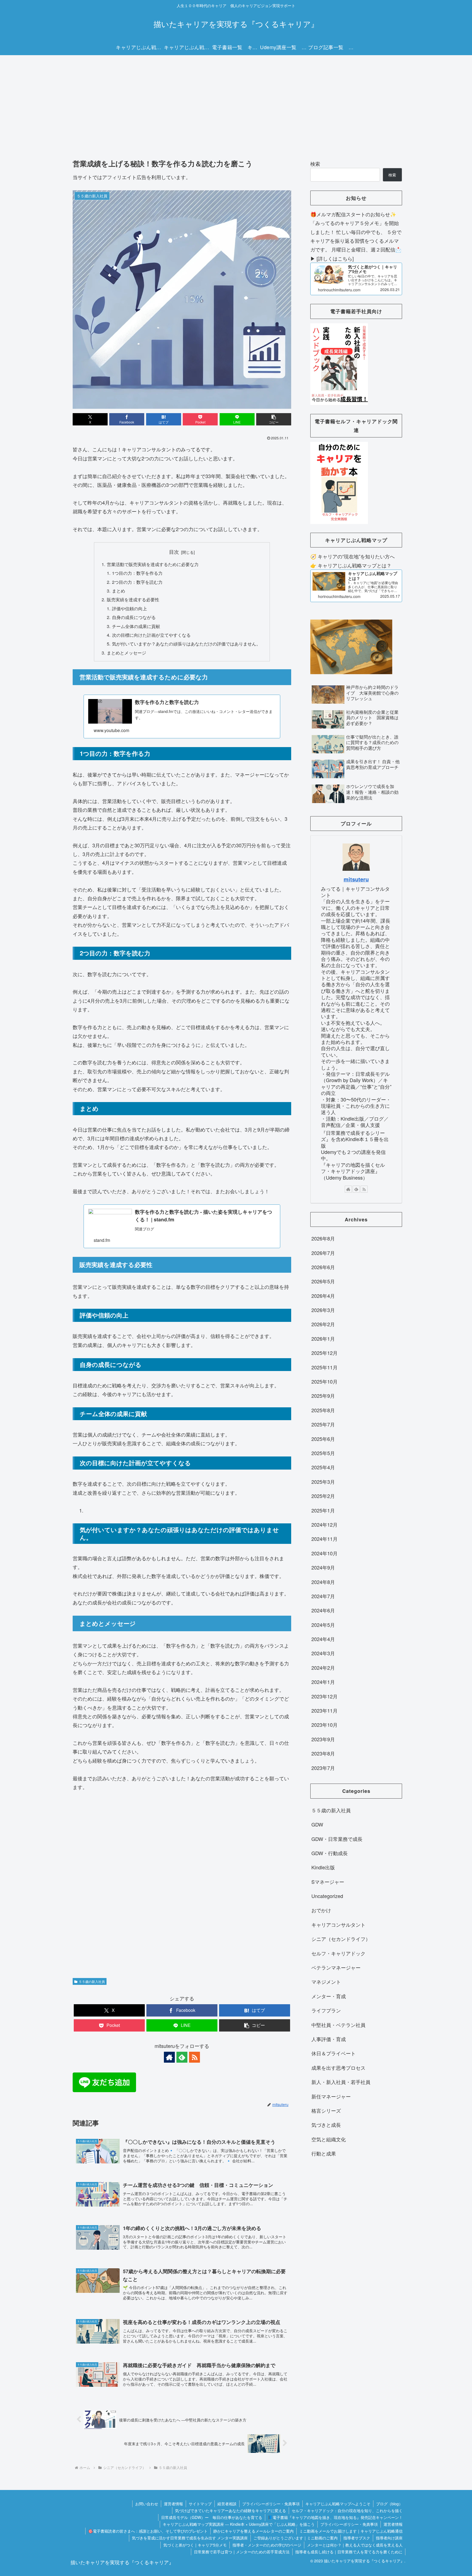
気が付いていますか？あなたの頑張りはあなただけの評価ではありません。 (186, 644)
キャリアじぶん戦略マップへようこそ (338, 2504)
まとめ (119, 591)
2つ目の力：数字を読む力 (137, 582)
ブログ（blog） (389, 2504)
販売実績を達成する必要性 (133, 599)
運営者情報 (173, 2504)
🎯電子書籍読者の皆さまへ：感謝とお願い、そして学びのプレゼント (148, 2531)
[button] (274, 419)
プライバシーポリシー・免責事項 (271, 2504)
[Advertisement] (236, 100)
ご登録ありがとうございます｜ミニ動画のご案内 (296, 2538)
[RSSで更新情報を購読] (194, 2057)
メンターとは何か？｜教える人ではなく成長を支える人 (355, 2545)
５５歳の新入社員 (92, 1981)
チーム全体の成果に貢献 (136, 626)
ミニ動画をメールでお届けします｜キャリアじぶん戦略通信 (351, 2531)
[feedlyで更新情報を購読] (182, 2057)
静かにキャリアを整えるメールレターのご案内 (253, 2531)
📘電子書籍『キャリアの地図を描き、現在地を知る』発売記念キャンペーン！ (335, 2517)
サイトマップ (200, 2504)
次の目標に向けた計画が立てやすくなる (151, 635)
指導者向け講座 (389, 2538)
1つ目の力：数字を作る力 (137, 573)
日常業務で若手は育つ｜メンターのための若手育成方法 (242, 2552)
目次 (174, 552)
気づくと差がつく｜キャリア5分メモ (195, 2545)
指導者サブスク (357, 2538)
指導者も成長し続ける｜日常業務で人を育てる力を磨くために (349, 2552)
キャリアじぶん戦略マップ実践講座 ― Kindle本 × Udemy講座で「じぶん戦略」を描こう (239, 2524)
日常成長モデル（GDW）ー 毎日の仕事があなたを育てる (212, 2517)
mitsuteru (356, 879)
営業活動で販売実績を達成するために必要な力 (153, 564)
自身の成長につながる (134, 617)
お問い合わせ (147, 2504)
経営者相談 (227, 2504)
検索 (315, 164)
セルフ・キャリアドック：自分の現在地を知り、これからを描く (347, 2510)
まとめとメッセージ (126, 653)
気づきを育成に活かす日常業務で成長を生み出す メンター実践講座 (190, 2538)
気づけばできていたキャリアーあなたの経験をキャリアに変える (231, 2510)
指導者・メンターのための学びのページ (267, 2545)
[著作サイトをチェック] (169, 2057)
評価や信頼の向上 (129, 608)
